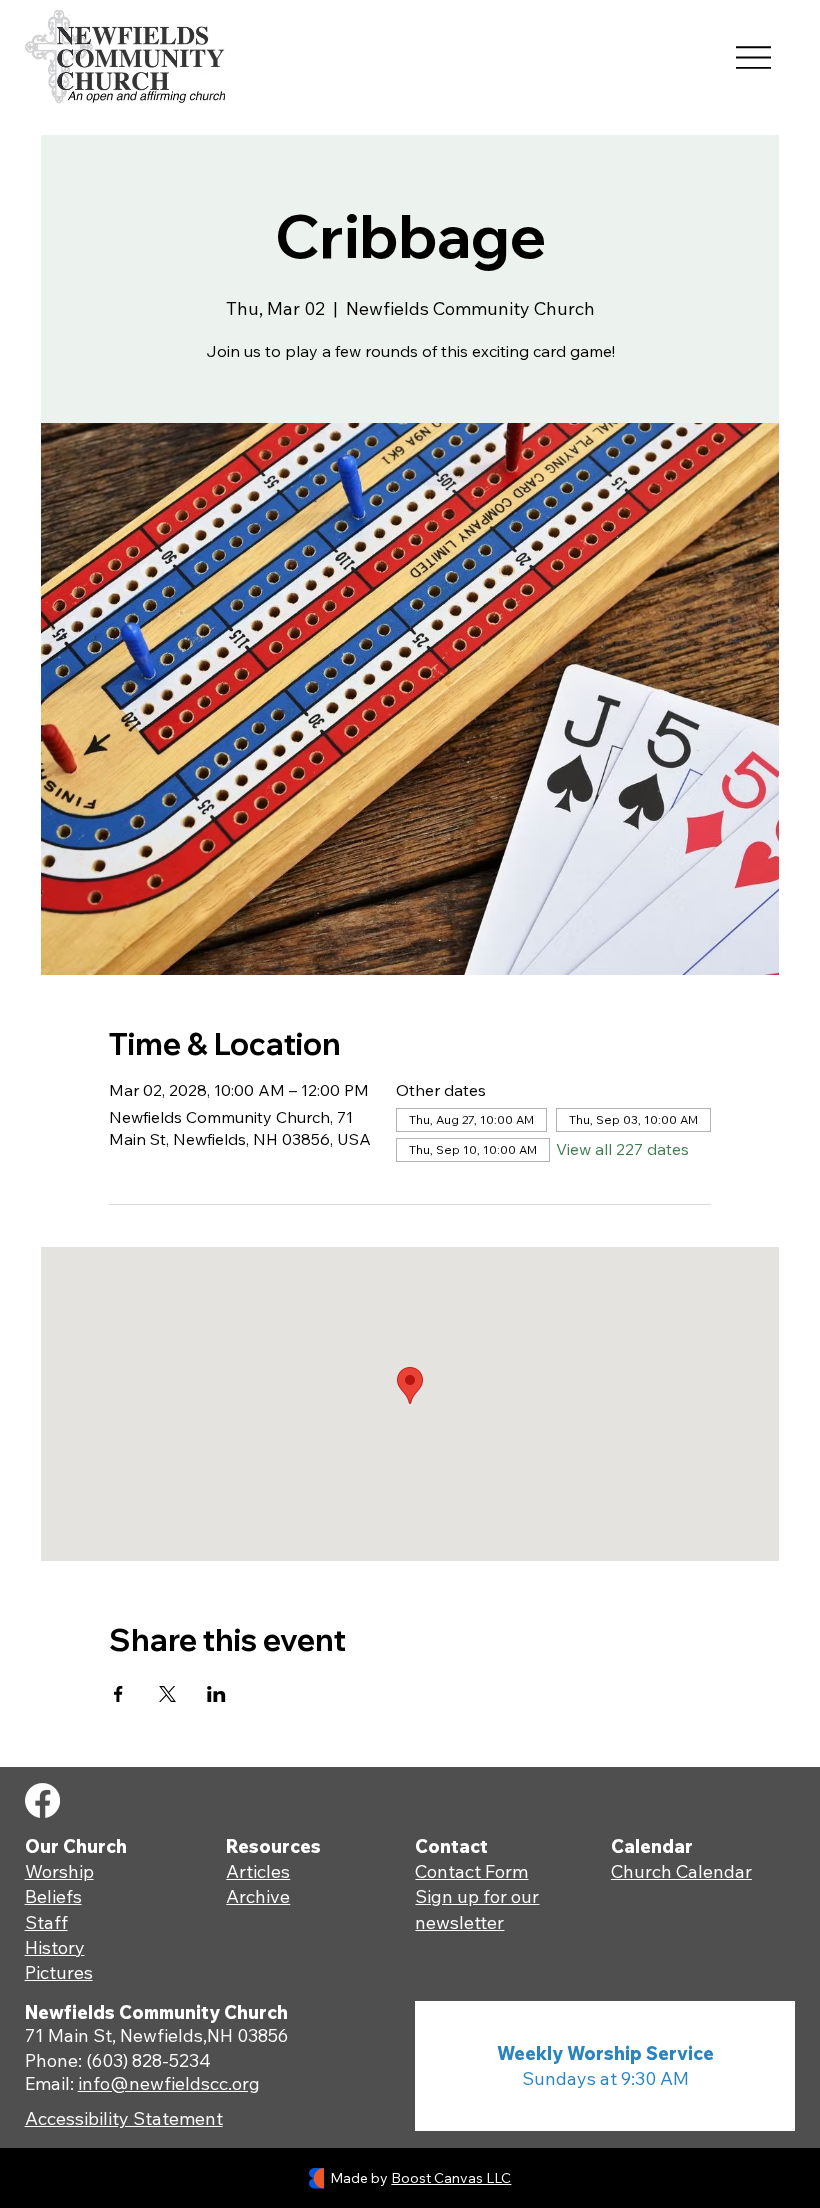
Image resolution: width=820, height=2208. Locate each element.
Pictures (59, 1972)
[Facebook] (42, 1800)
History (55, 1947)
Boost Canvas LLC (451, 2178)
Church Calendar (681, 1871)
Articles (258, 1871)
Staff (46, 1922)
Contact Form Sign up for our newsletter (477, 1896)
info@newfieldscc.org (169, 2083)
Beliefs (53, 1896)
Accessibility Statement (124, 2118)
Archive (258, 1896)
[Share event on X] (167, 1694)
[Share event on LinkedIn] (216, 1694)
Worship (59, 1871)
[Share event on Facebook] (118, 1694)
